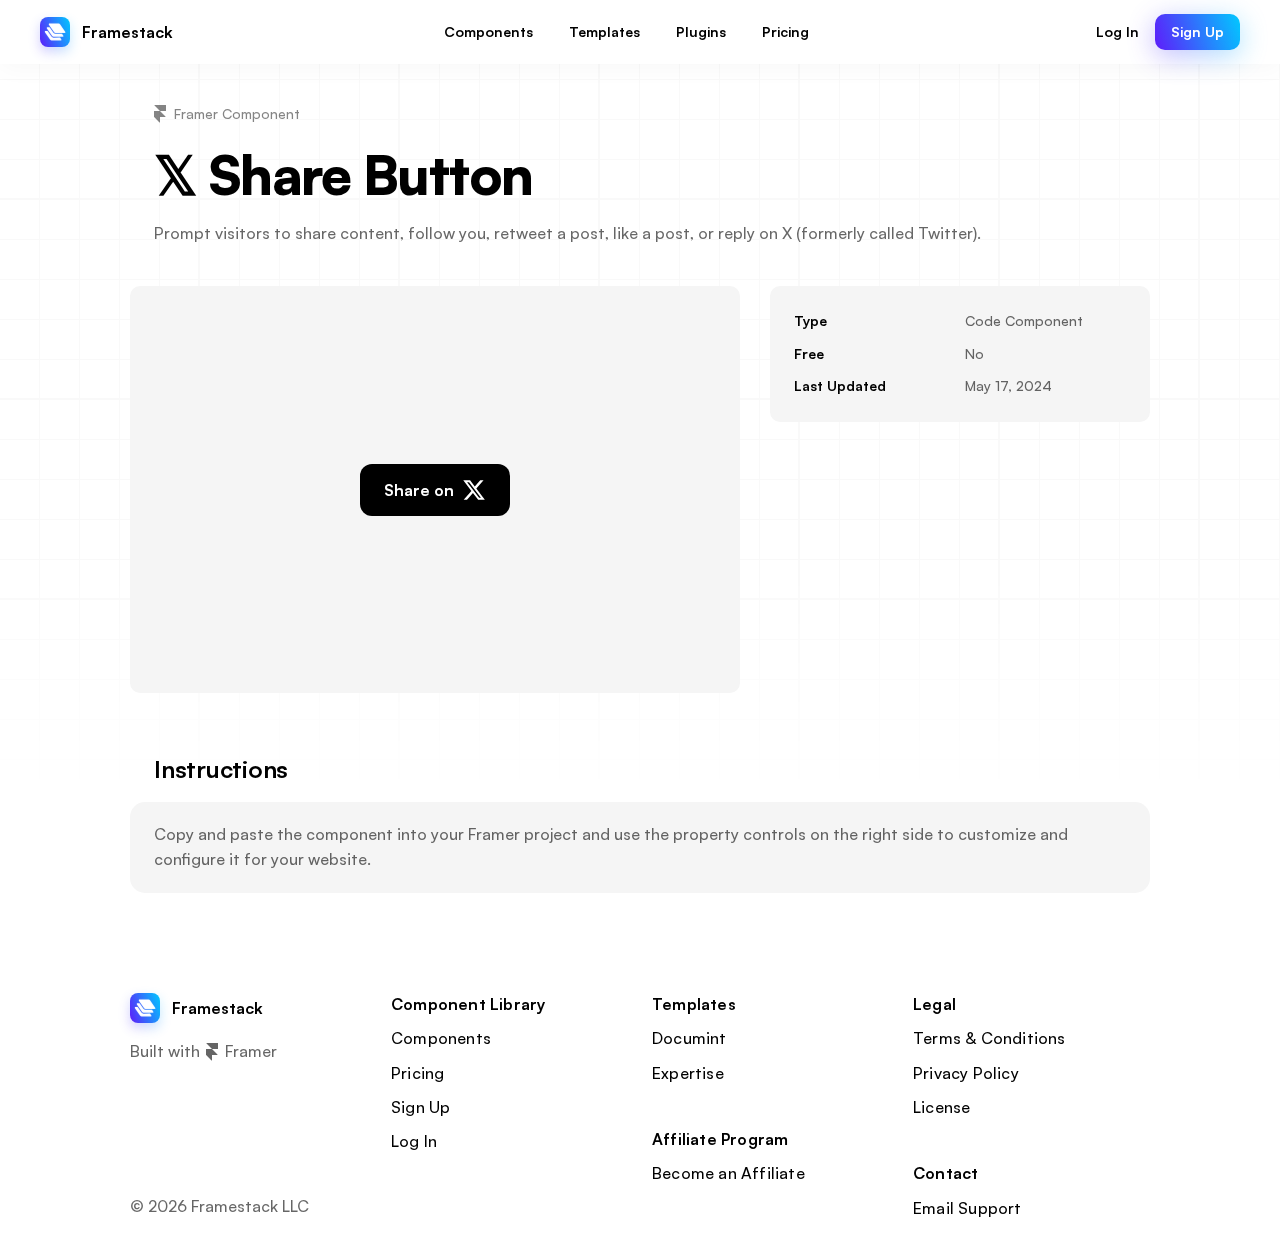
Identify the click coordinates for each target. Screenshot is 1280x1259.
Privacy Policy (966, 1073)
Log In (414, 1141)
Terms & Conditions (989, 1038)
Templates (694, 1004)
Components (441, 1038)
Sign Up (420, 1107)
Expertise (688, 1073)
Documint (689, 1038)
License (941, 1107)
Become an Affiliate (728, 1173)
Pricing (417, 1073)
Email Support (967, 1208)
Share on (419, 490)
